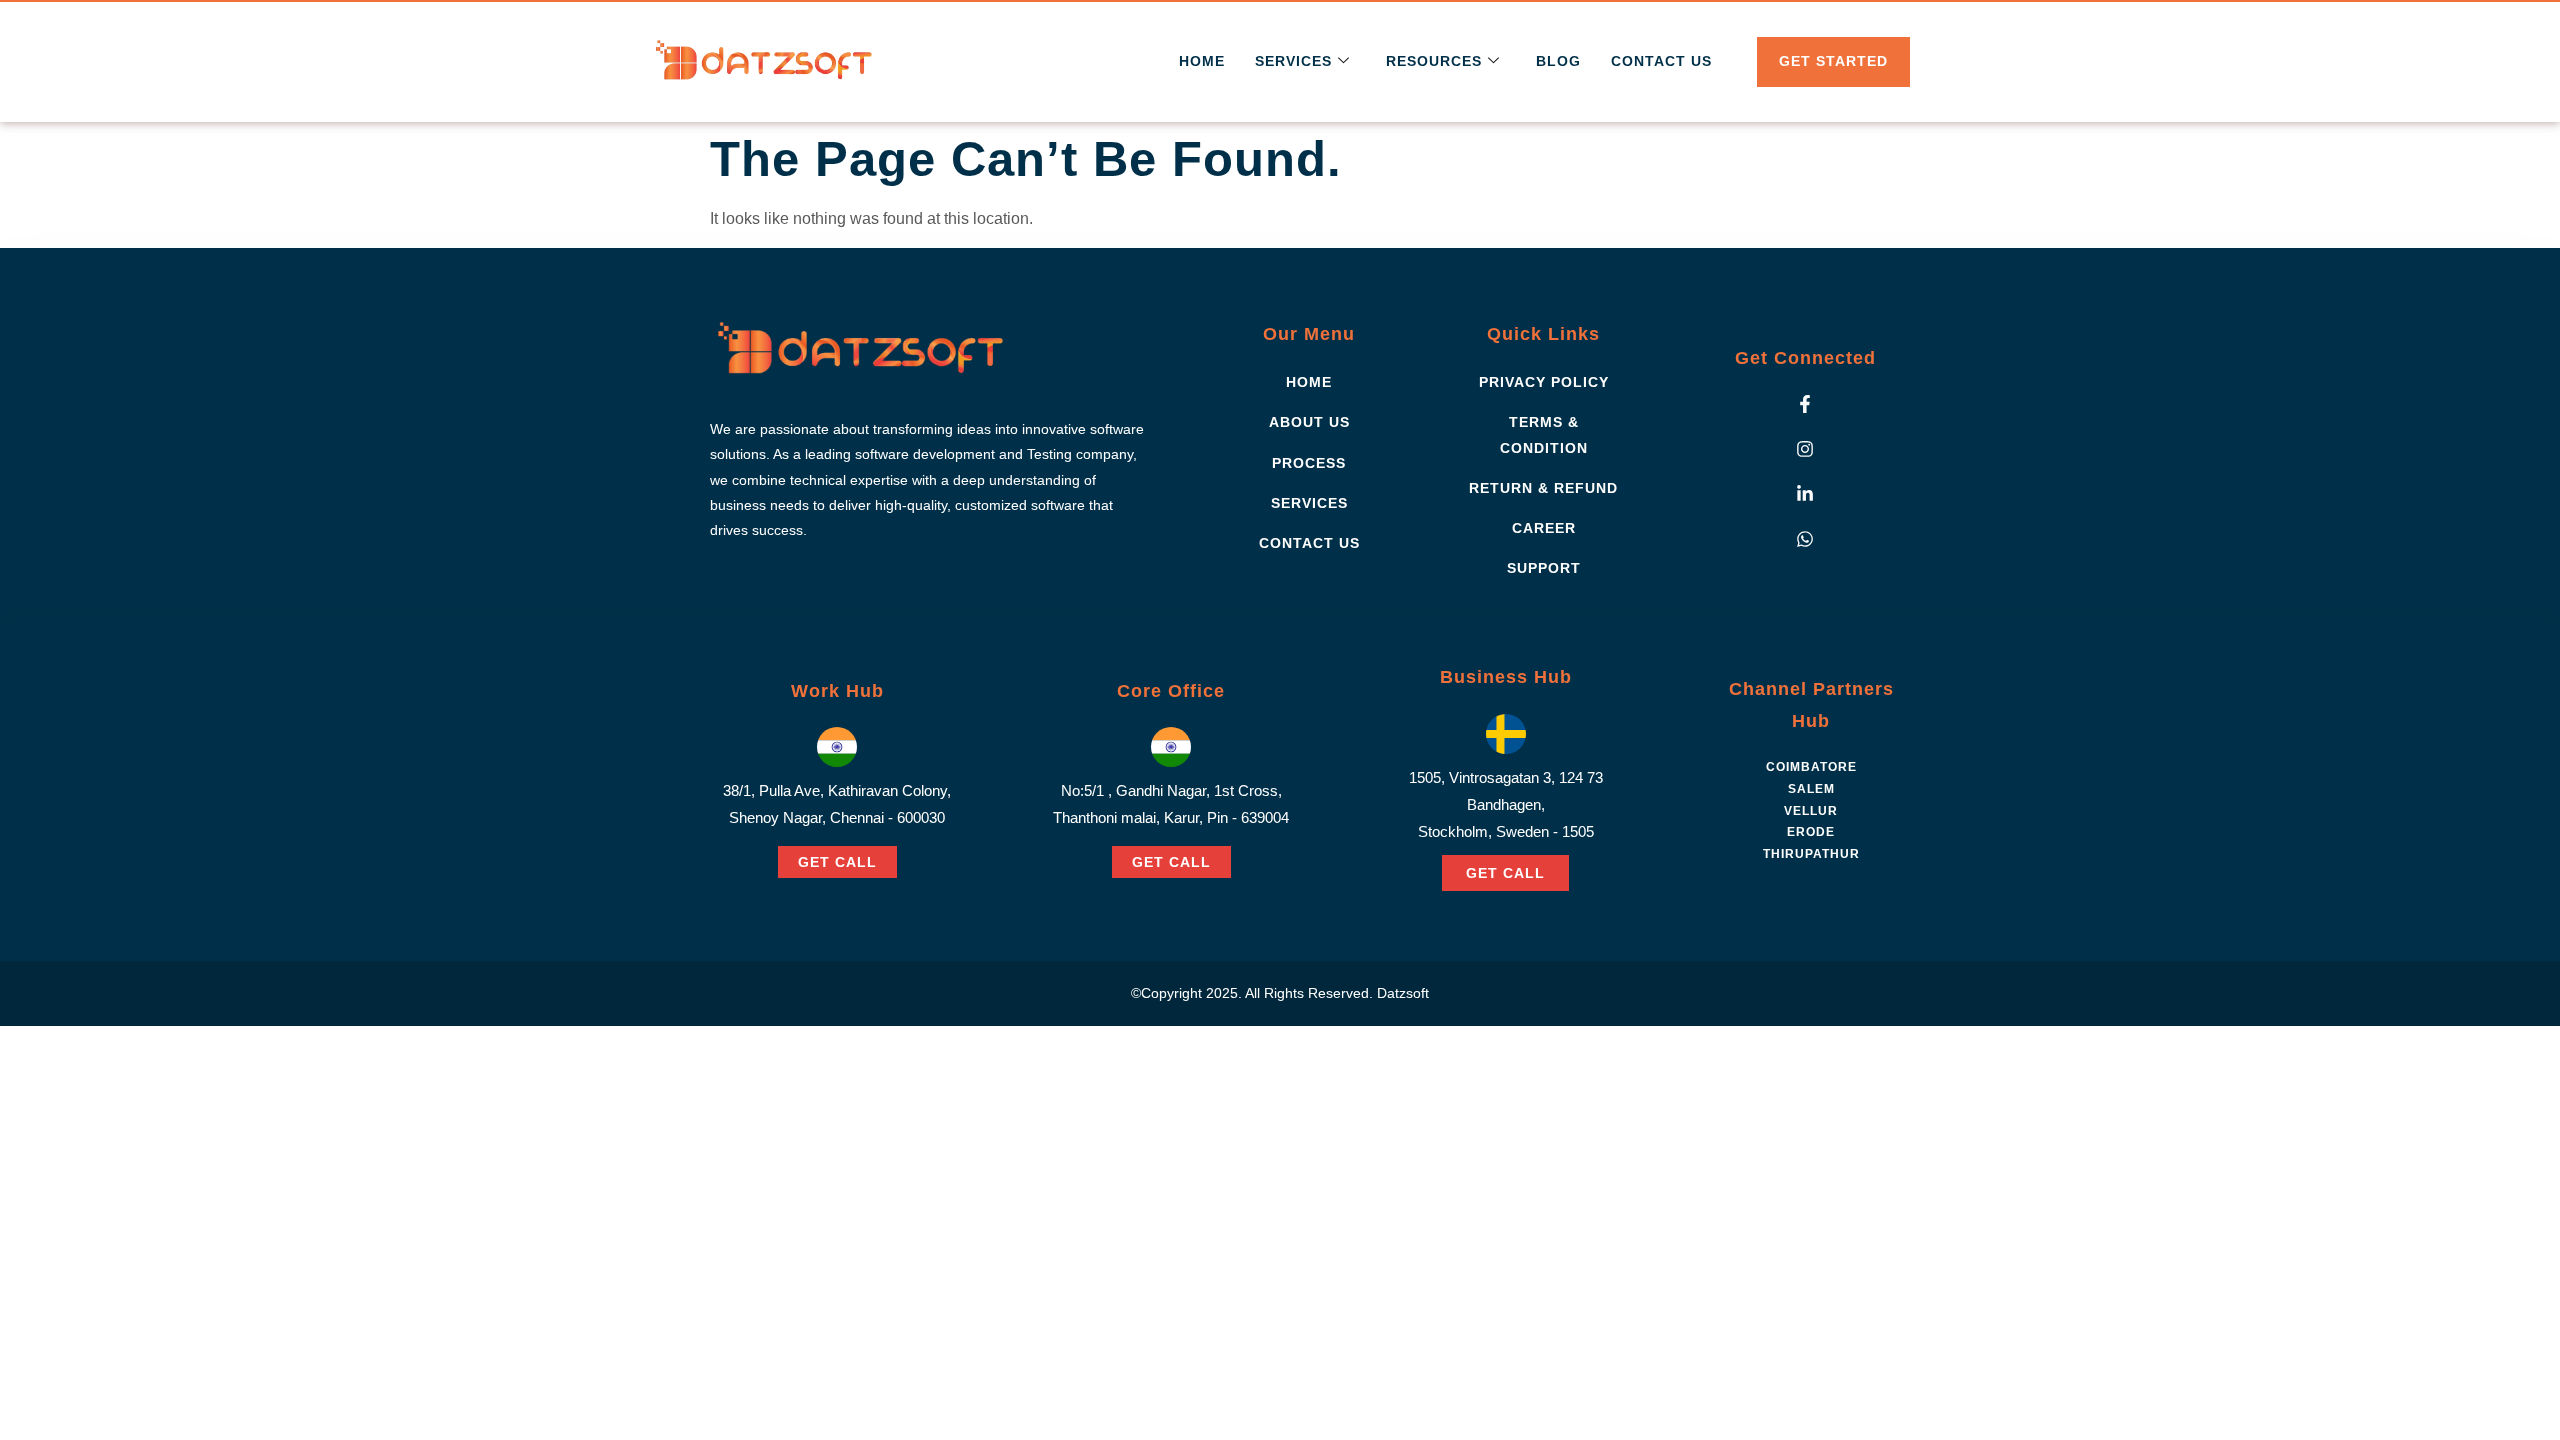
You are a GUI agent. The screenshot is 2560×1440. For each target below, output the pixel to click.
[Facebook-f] (1805, 404)
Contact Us (1661, 61)
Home (1202, 61)
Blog (1558, 61)
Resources (1434, 61)
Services (1293, 61)
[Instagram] (1805, 449)
